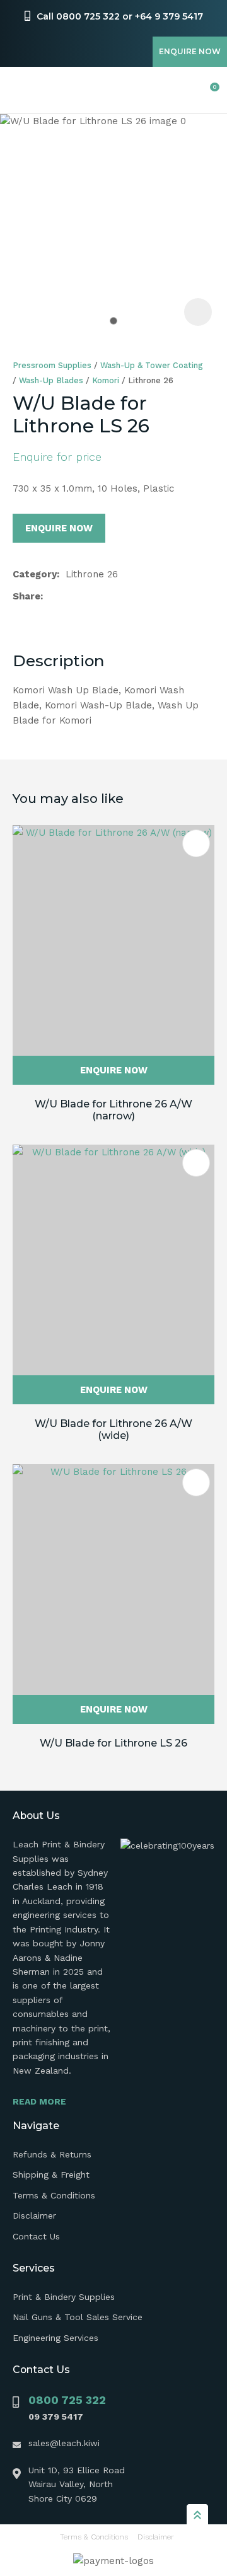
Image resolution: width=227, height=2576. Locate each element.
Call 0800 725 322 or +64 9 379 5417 (120, 16)
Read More (39, 2101)
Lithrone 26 (151, 380)
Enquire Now (190, 51)
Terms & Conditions (54, 2195)
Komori (106, 380)
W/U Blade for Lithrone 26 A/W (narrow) (113, 1110)
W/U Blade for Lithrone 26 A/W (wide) (113, 1430)
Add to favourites (196, 843)
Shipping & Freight (51, 2175)
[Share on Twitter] (69, 596)
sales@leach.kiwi (64, 2443)
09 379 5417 (56, 2417)
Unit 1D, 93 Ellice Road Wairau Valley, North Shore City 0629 (77, 2484)
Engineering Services (55, 2338)
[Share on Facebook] (51, 597)
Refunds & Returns (52, 2154)
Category (35, 574)
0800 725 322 (67, 2400)
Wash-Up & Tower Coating (152, 365)
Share (26, 596)
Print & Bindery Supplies (64, 2297)
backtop (197, 2514)
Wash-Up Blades (51, 380)
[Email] (89, 597)
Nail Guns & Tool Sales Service (78, 2317)
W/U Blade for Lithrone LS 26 (113, 1743)
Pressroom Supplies (52, 365)
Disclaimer (34, 2215)
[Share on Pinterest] (109, 596)
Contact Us (36, 2236)
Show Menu (20, 90)
